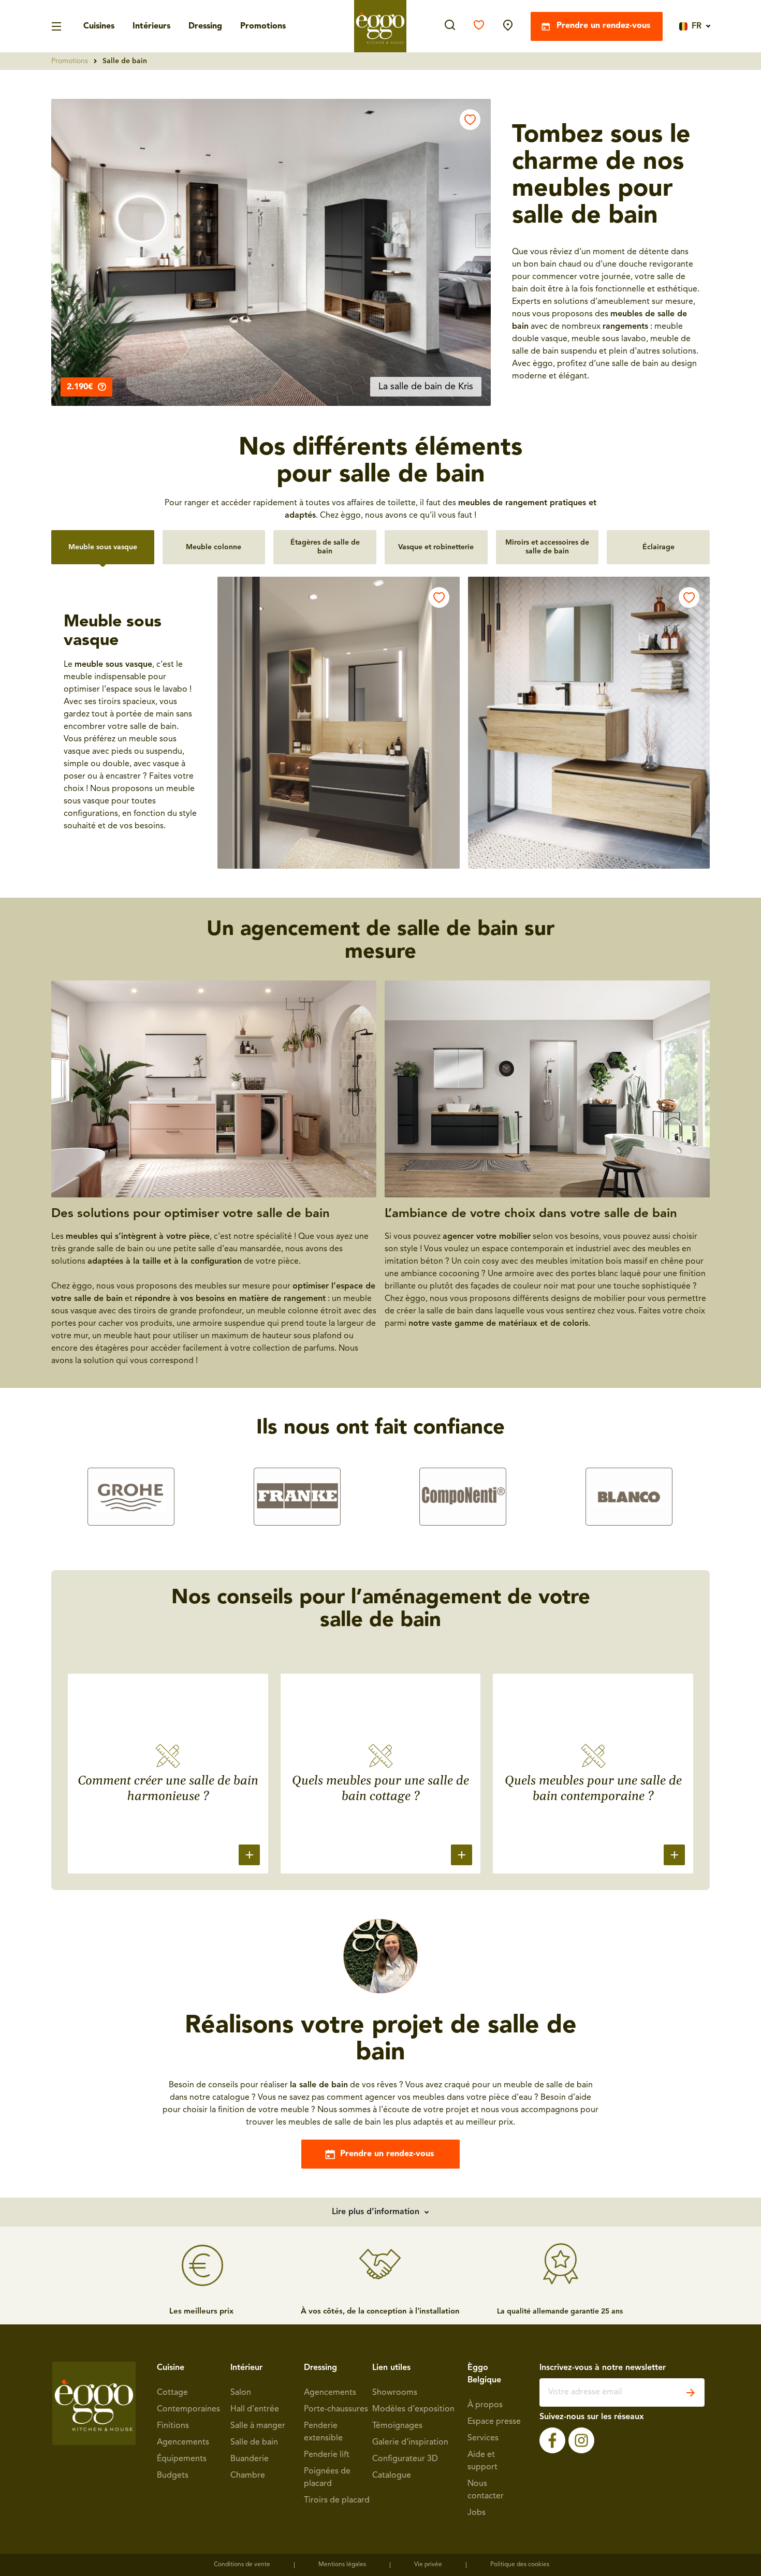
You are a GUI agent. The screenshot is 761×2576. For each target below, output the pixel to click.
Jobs (477, 2513)
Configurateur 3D (405, 2459)
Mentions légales (342, 2565)
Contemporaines (188, 2409)
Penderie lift (327, 2455)
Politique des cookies (520, 2565)
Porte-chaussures (336, 2409)
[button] (271, 252)
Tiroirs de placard (337, 2500)
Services (483, 2438)
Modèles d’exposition (413, 2409)
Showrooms (395, 2393)
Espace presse (494, 2422)
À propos (485, 2405)
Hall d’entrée (255, 2409)
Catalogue (392, 2476)
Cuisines (99, 26)
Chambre (248, 2476)
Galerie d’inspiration (410, 2442)
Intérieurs (151, 26)
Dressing (205, 26)
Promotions (263, 26)
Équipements (182, 2459)
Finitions (173, 2426)
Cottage (172, 2393)
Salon (241, 2393)
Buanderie (250, 2459)
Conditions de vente (242, 2565)
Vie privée (428, 2565)
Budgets (173, 2476)
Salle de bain (254, 2442)
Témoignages (397, 2426)
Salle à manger (258, 2426)
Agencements (183, 2442)
